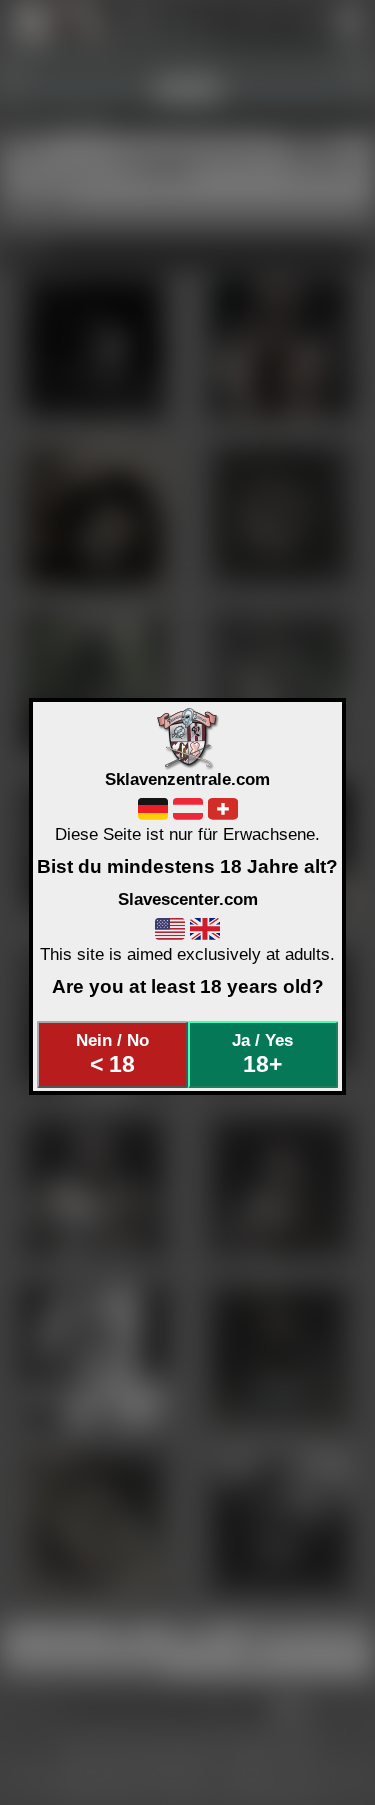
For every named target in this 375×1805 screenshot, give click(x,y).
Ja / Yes (262, 1054)
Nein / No (112, 1054)
